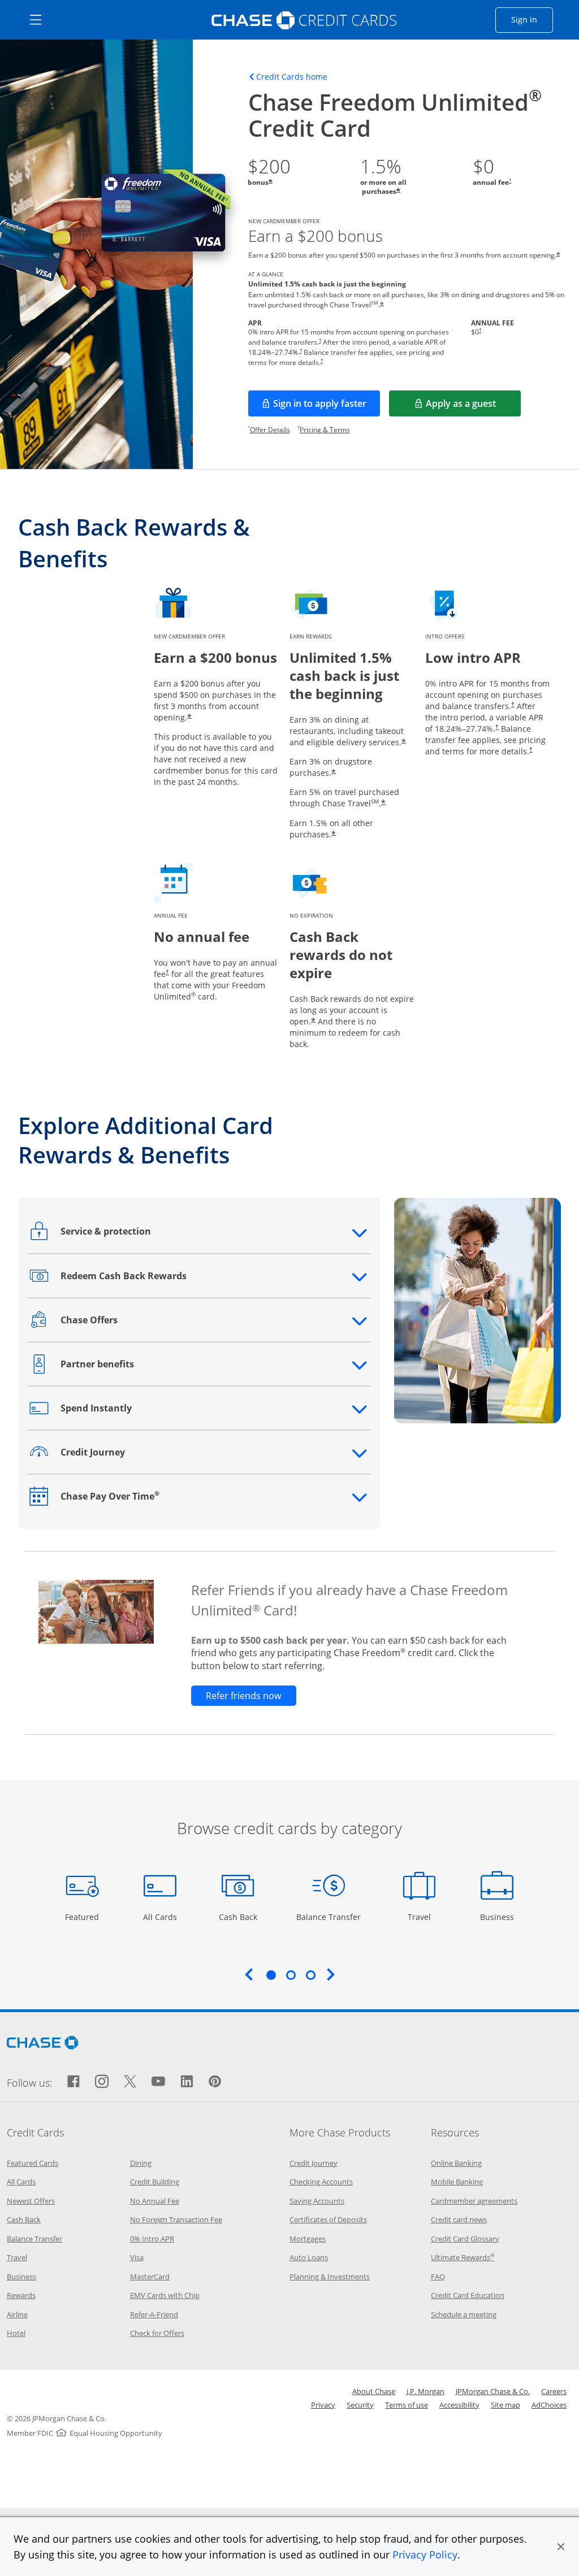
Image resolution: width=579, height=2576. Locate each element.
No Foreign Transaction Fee (176, 2219)
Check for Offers (157, 2333)
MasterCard (150, 2277)
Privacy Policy (425, 2555)
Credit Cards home (292, 77)
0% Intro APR (152, 2239)
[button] (561, 2547)
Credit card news (459, 2219)
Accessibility (459, 2405)
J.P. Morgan (425, 2391)
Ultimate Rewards (463, 2257)
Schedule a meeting (464, 2314)
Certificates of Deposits (328, 2219)
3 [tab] (310, 1975)
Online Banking (456, 2163)
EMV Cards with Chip (165, 2295)
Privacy (323, 2405)
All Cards (161, 1917)
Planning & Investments (330, 2277)
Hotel (16, 2333)
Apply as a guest (473, 407)
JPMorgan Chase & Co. (493, 2391)
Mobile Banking (457, 2182)
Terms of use (407, 2405)
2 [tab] (291, 1975)
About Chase (374, 2391)
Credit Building (155, 2182)
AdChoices (549, 2405)
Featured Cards (33, 2163)
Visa (137, 2257)
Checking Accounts (321, 2182)
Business (498, 1917)
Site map (505, 2405)
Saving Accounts (317, 2201)
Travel (423, 1917)
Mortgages (308, 2239)
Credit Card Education (468, 2295)
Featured (83, 1917)
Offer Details (270, 430)
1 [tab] (271, 1975)
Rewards (21, 2295)
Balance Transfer (329, 1917)
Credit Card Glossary (465, 2239)
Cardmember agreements (474, 2201)
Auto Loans (309, 2257)
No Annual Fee (155, 2201)
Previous (249, 1974)
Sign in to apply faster (327, 407)
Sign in (532, 19)
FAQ (438, 2277)
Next (331, 1974)
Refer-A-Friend (154, 2314)
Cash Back (238, 1917)
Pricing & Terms (325, 430)
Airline (17, 2314)
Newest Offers (31, 2201)
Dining (141, 2163)
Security (360, 2405)
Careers (554, 2391)
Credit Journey (314, 2163)
